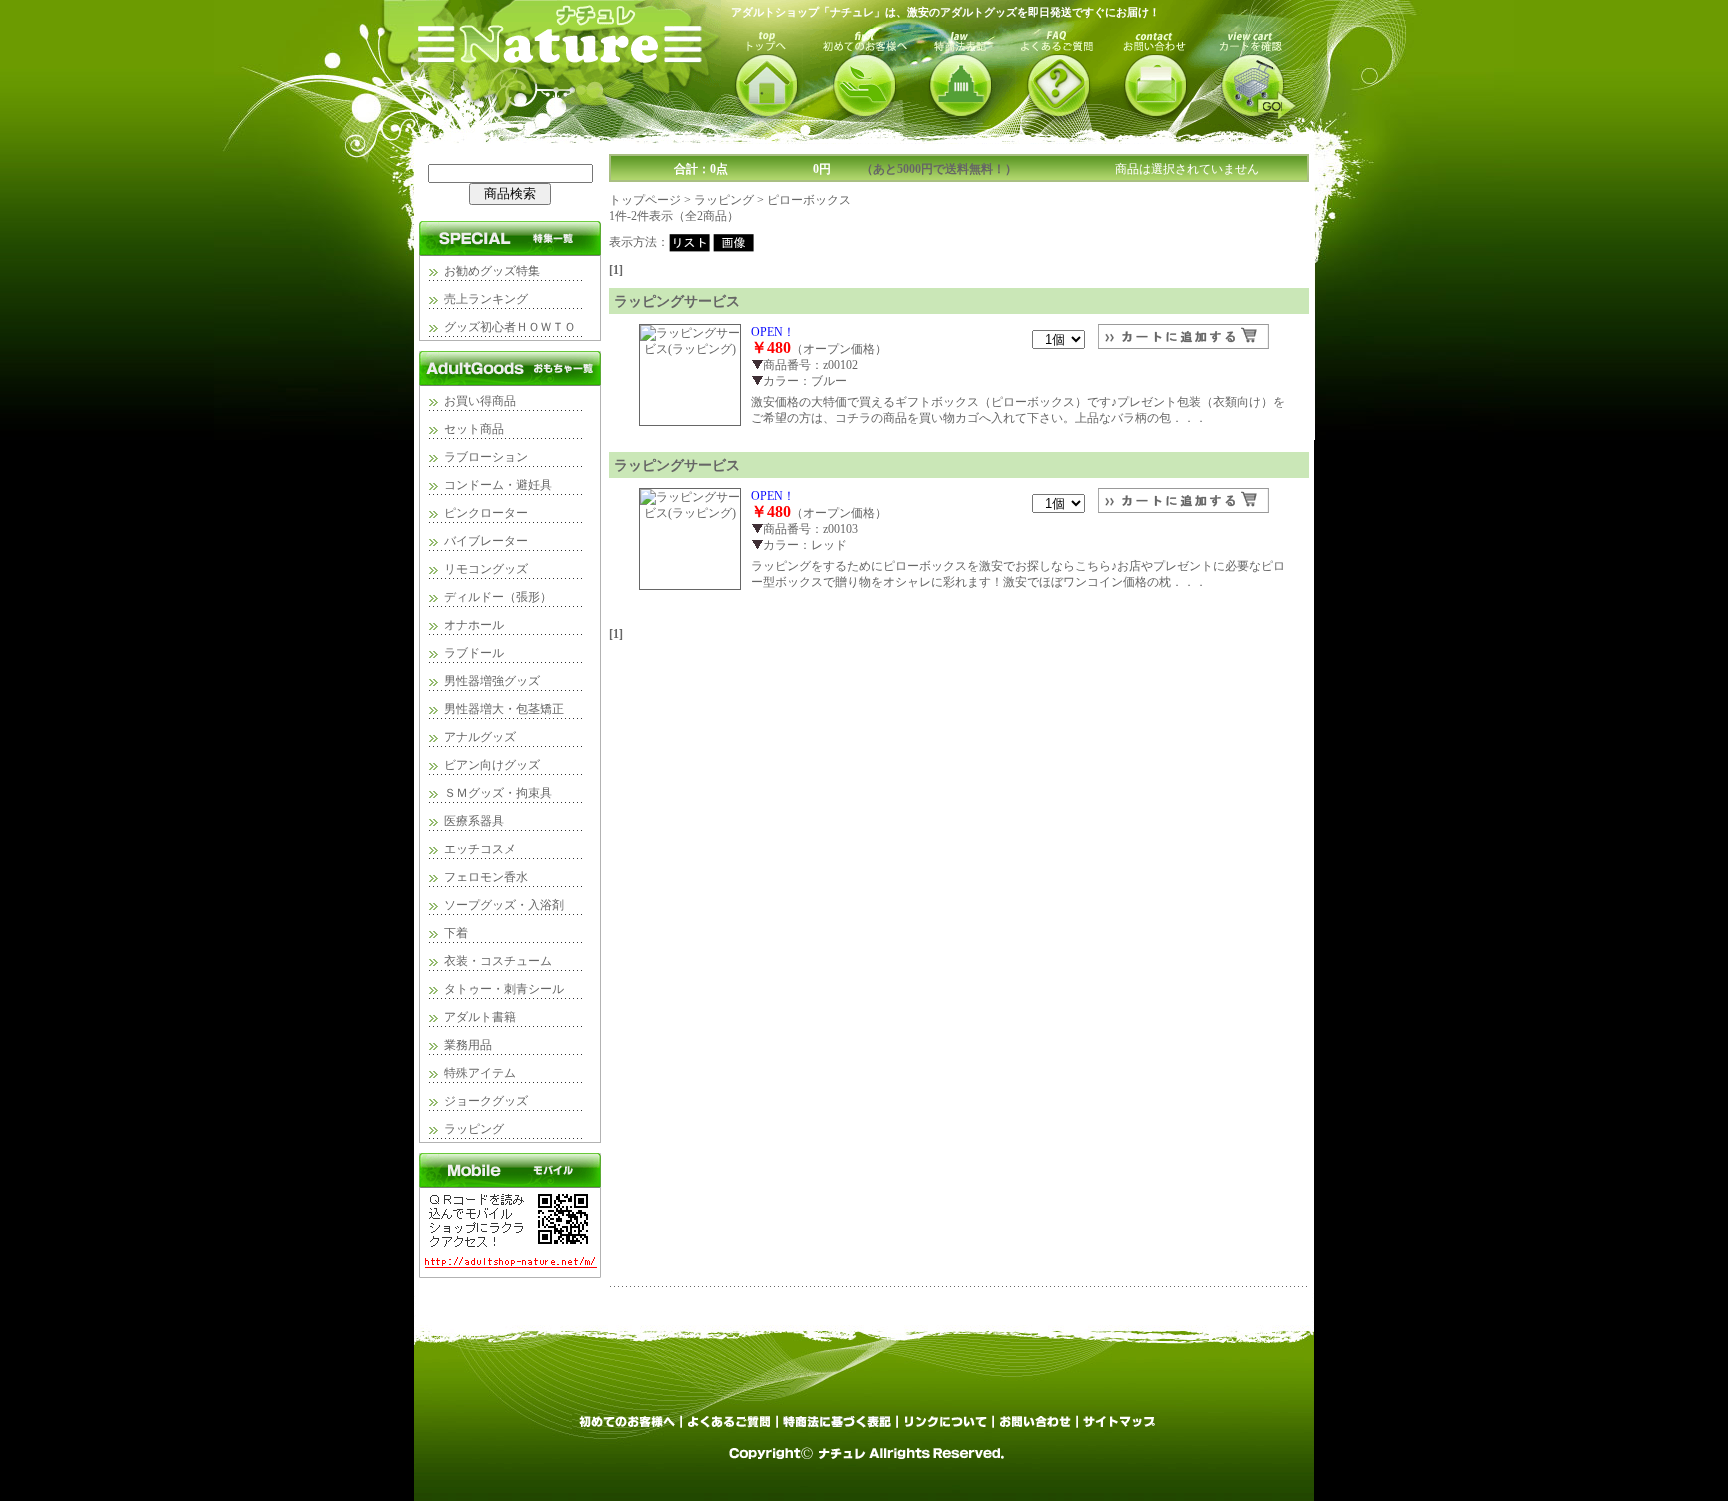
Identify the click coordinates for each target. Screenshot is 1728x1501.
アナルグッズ (480, 737)
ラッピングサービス (677, 301)
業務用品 (468, 1045)
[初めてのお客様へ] (628, 1428)
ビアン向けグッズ (492, 765)
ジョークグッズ (486, 1101)
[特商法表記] (839, 1428)
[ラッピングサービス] (690, 349)
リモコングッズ (486, 569)
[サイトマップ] (1118, 1428)
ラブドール (474, 653)
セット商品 (474, 429)
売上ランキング (486, 299)
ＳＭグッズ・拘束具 (498, 793)
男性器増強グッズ (492, 681)
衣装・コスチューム (498, 961)
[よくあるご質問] (731, 1428)
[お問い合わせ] (1036, 1428)
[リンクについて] (947, 1428)
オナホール (474, 625)
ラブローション (486, 457)
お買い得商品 (480, 401)
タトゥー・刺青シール (504, 989)
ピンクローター (486, 513)
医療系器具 (474, 821)
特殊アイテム (480, 1073)
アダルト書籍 (480, 1017)
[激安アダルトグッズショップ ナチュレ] (567, 136)
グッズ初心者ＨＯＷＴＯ (510, 327)
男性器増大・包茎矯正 (504, 709)
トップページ (645, 200)
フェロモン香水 (486, 877)
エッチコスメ (480, 849)
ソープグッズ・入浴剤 (504, 905)
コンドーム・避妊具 (498, 485)
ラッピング (474, 1129)
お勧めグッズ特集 (492, 271)
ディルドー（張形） (498, 597)
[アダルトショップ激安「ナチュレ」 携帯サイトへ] (510, 1274)
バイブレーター (486, 541)
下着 (456, 933)
